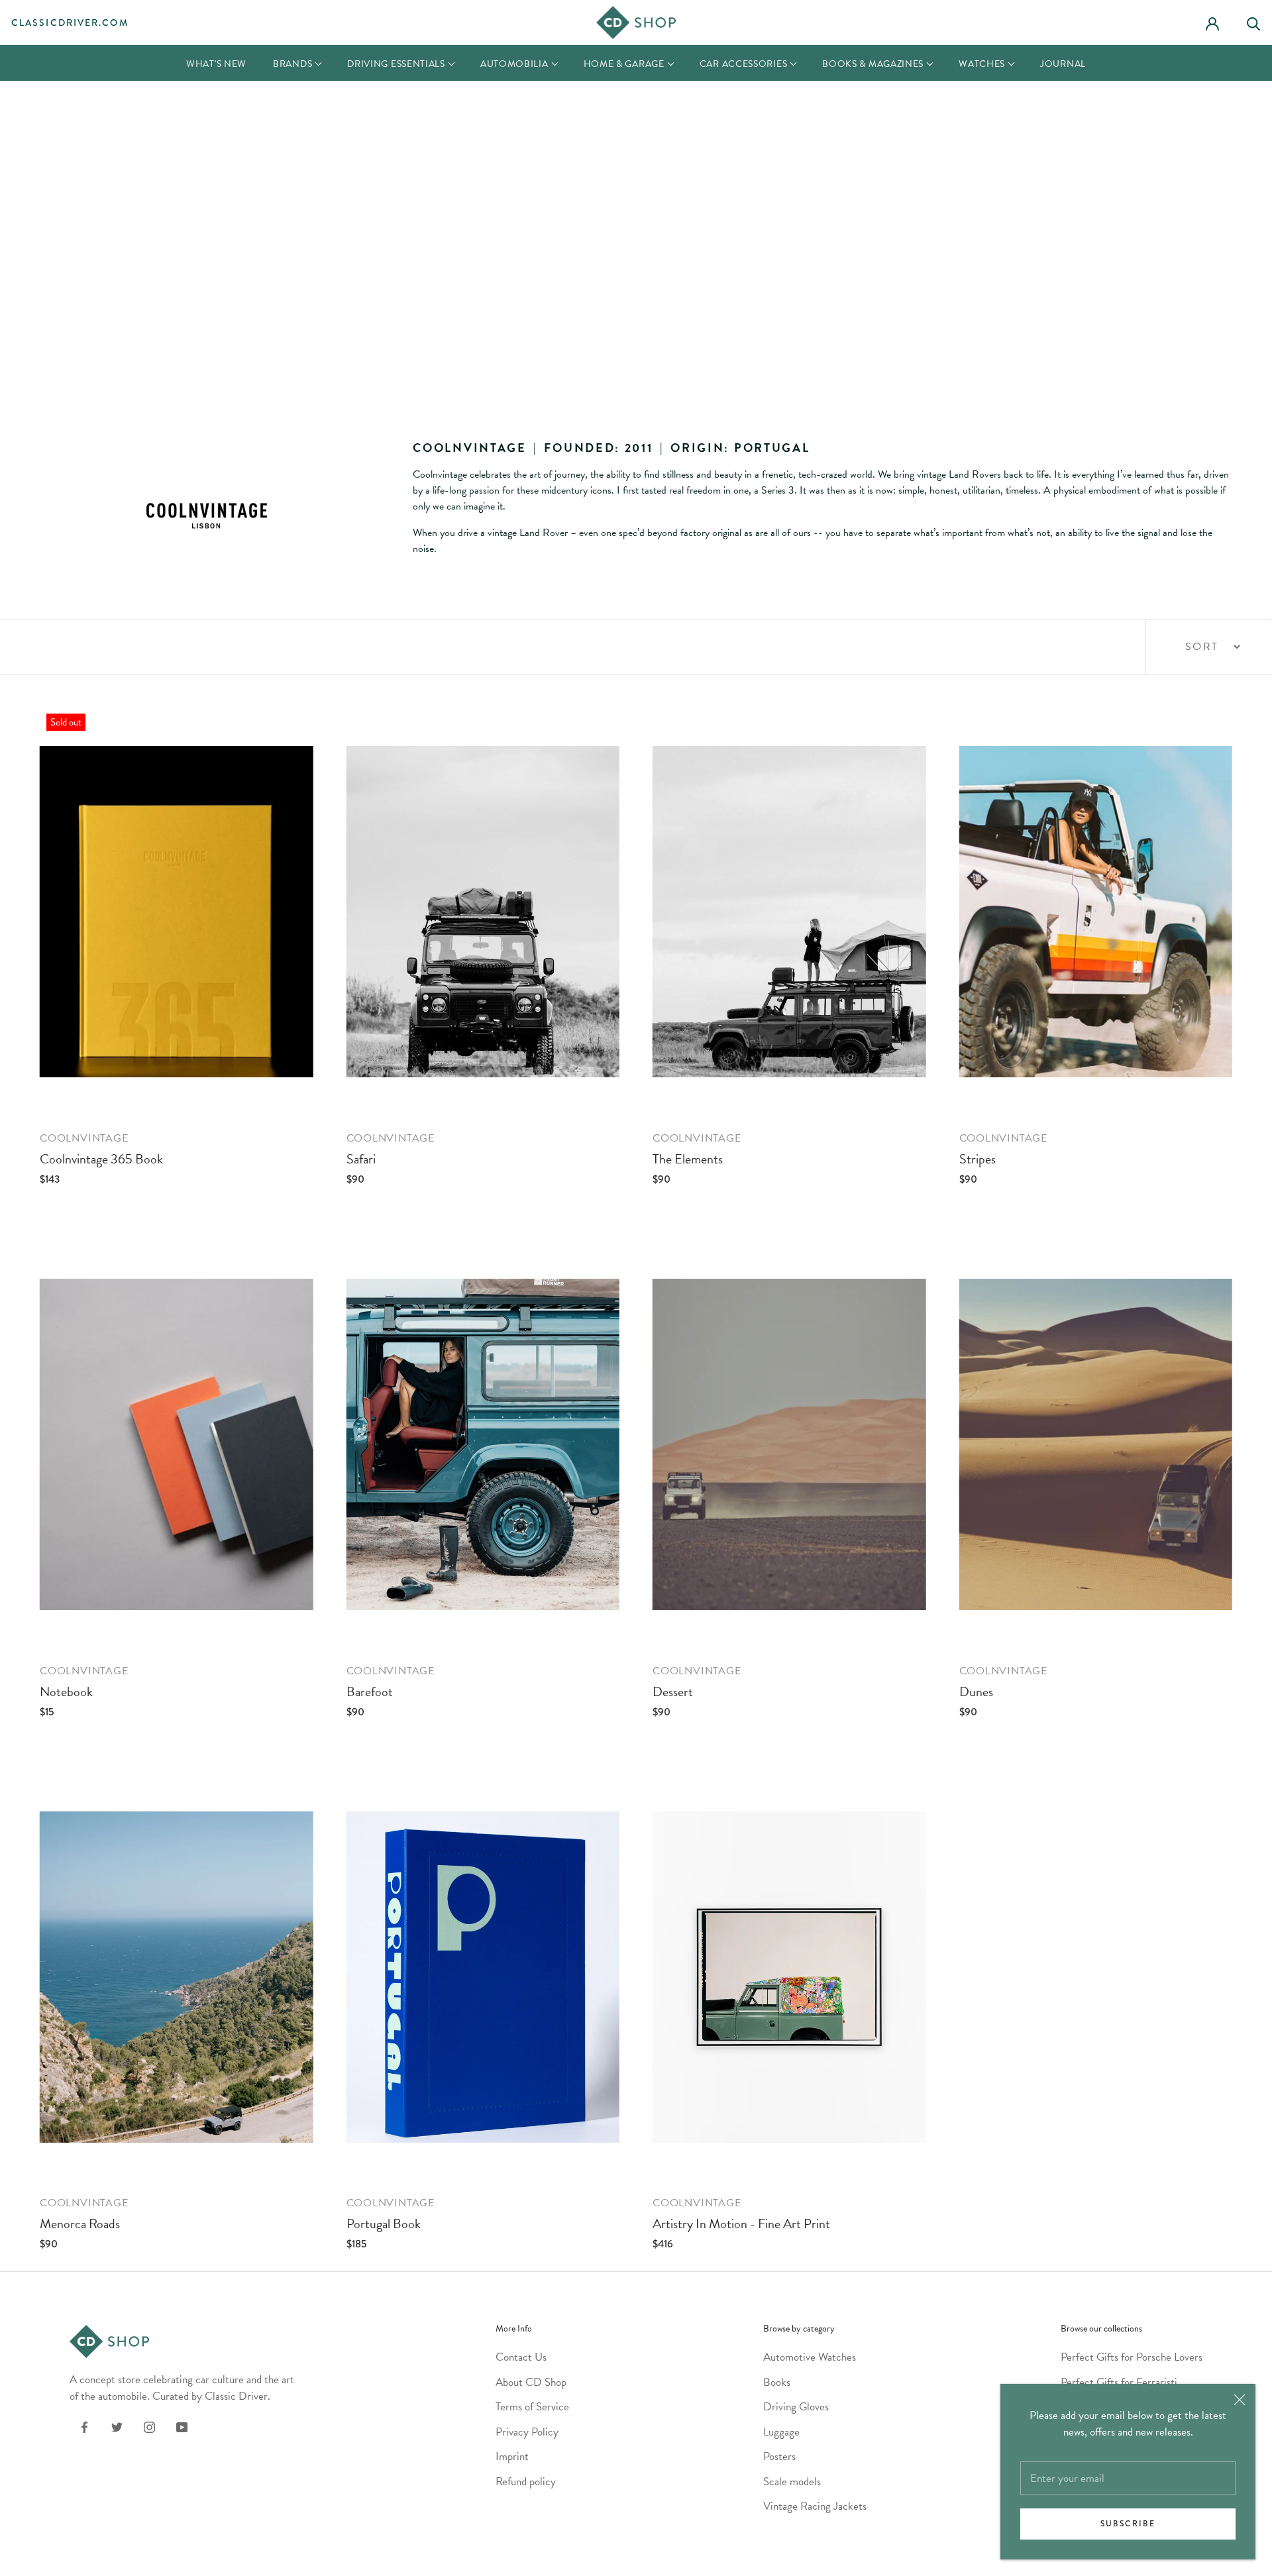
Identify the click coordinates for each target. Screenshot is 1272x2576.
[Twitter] (117, 2426)
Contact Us (521, 2357)
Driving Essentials (396, 64)
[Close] (1240, 2400)
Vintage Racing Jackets (815, 2506)
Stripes (978, 1159)
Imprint (512, 2456)
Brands (292, 64)
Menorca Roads (80, 2224)
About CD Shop (531, 2382)
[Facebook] (84, 2426)
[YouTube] (182, 2426)
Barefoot (370, 1691)
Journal (1063, 64)
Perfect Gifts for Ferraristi (1119, 2382)
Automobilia (514, 64)
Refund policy (526, 2482)
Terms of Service (532, 2407)
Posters (779, 2456)
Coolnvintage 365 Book (101, 1159)
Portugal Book (384, 2224)
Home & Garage (624, 64)
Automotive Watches (810, 2357)
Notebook (66, 1691)
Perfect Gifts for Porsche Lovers (1132, 2357)
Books (777, 2382)
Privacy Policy (527, 2432)
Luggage (781, 2432)
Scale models (792, 2482)
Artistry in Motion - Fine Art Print (741, 2224)
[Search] (1259, 22)
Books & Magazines (873, 64)
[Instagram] (149, 2426)
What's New (216, 64)
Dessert (673, 1691)
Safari (361, 1159)
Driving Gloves (796, 2407)
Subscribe (1128, 2524)
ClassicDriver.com (70, 23)
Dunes (976, 1691)
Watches (982, 64)
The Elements (688, 1159)
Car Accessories (744, 64)
